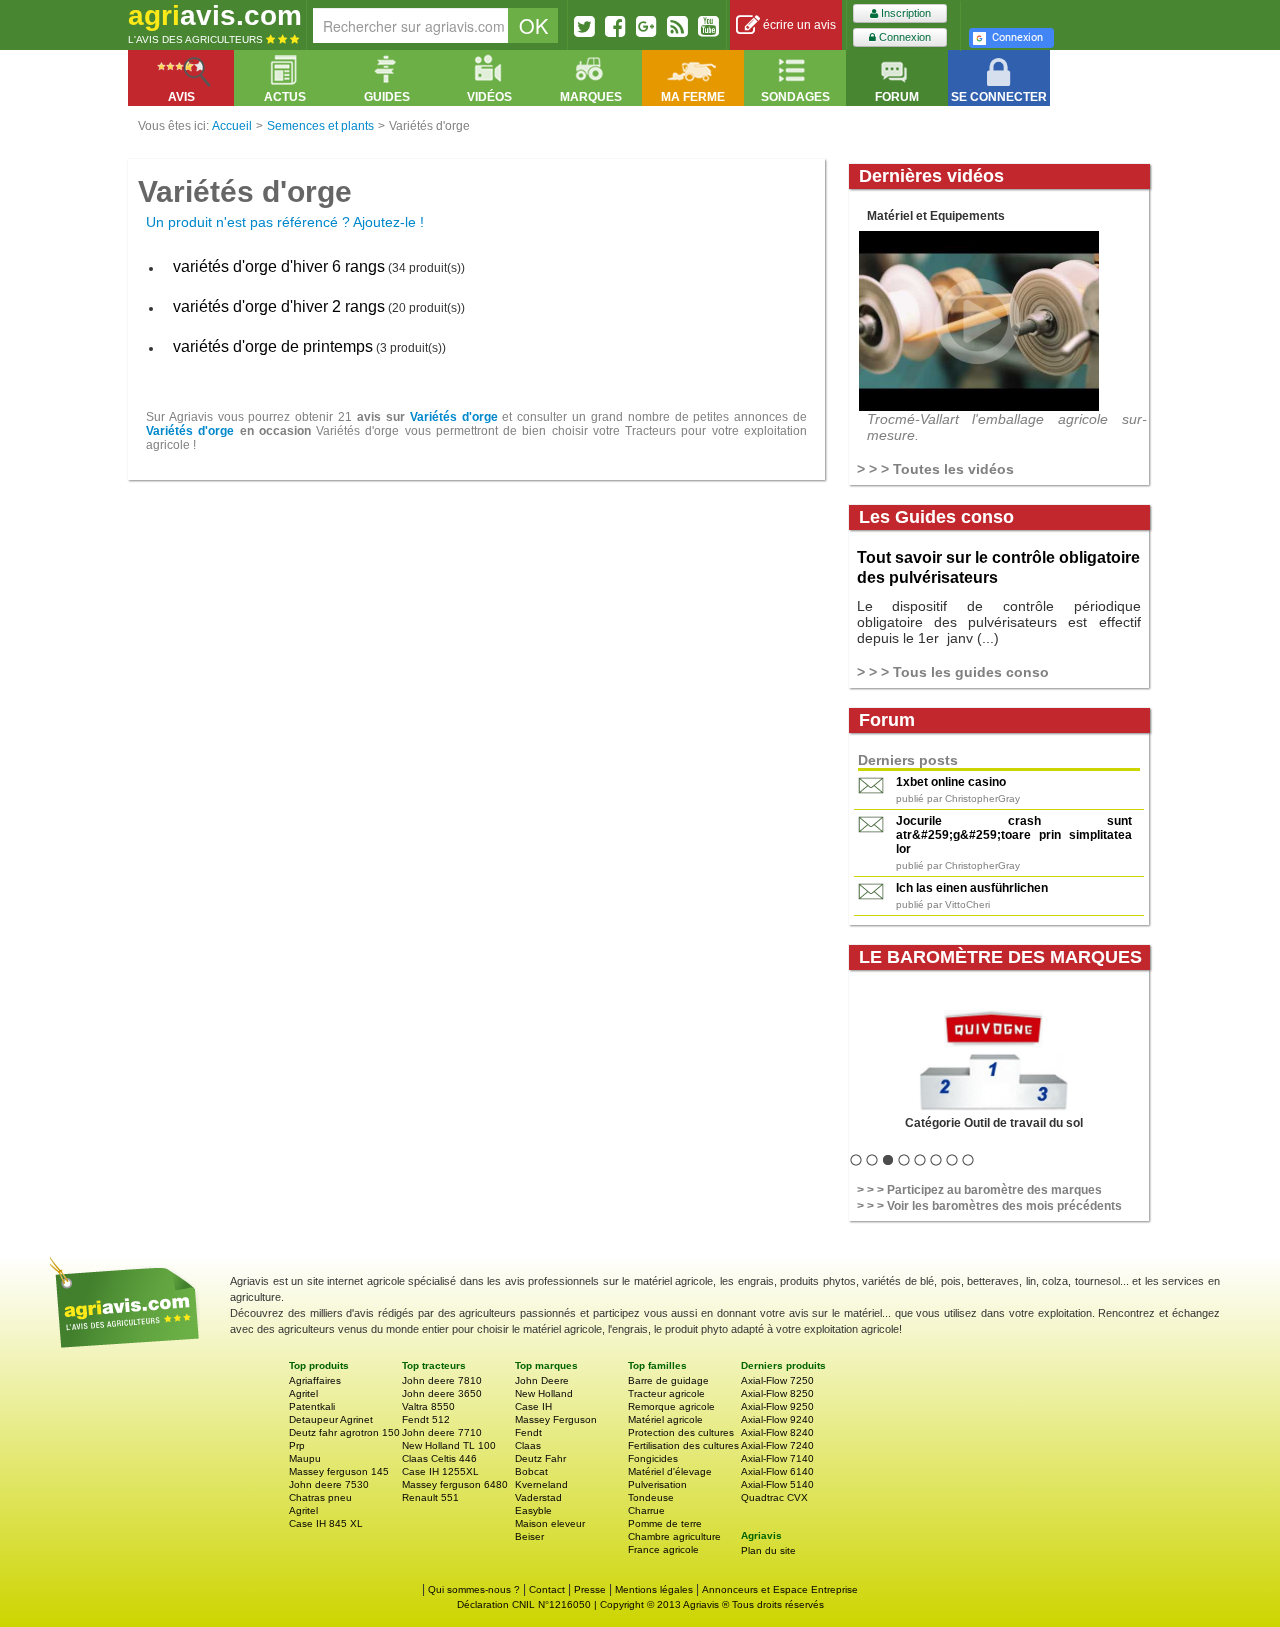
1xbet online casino (951, 782)
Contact (547, 1589)
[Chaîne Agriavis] (708, 26)
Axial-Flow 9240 (777, 1419)
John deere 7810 (442, 1380)
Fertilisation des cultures (683, 1445)
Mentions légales (654, 1589)
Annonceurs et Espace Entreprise (780, 1589)
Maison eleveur (550, 1523)
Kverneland (541, 1484)
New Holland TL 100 (449, 1445)
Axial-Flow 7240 (777, 1445)
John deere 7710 (442, 1432)
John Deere (542, 1380)
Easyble (533, 1510)
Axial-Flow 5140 (777, 1484)
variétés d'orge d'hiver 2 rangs (279, 306)
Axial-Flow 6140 (777, 1471)
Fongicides (653, 1458)
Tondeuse (651, 1497)
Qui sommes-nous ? (474, 1589)
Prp (297, 1445)
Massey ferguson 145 (339, 1471)
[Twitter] (584, 26)
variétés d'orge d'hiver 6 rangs (279, 266)
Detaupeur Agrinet (331, 1419)
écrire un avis (798, 25)
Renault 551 (430, 1497)
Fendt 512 (426, 1419)
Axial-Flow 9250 (777, 1406)
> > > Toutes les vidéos (935, 469)
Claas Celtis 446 (439, 1458)
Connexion (903, 37)
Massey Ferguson (556, 1419)
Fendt (528, 1432)
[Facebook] (615, 26)
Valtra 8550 (428, 1406)
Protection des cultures (681, 1432)
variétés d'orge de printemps (273, 346)
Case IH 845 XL (326, 1523)
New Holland (544, 1393)
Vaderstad (538, 1497)
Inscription (904, 13)
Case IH (533, 1406)
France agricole (663, 1549)
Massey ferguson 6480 (455, 1484)
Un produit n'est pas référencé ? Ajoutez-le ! (285, 222)
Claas (528, 1445)
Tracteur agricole (666, 1393)
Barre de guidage (668, 1380)
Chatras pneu (320, 1497)
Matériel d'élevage (670, 1471)
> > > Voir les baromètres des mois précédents (989, 1206)
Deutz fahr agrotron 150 (344, 1432)
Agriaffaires (315, 1380)
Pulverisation (657, 1484)
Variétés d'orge (454, 417)
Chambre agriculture (674, 1536)
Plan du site (768, 1550)
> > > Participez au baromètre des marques (979, 1190)
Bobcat (531, 1471)
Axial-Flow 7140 (777, 1458)
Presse (590, 1589)
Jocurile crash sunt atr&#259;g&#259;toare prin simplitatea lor (1014, 835)
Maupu (305, 1458)
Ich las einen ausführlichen (972, 888)
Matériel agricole (665, 1419)
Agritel (303, 1393)
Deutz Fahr (540, 1458)
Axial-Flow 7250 (777, 1380)
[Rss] (677, 26)
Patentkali (312, 1406)
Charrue (646, 1510)
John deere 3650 (442, 1393)
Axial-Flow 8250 (777, 1393)
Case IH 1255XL (440, 1471)
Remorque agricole (671, 1406)
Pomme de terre (665, 1523)
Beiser (529, 1536)
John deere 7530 (329, 1484)
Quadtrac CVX (774, 1497)
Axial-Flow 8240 (777, 1432)
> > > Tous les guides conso (953, 672)
